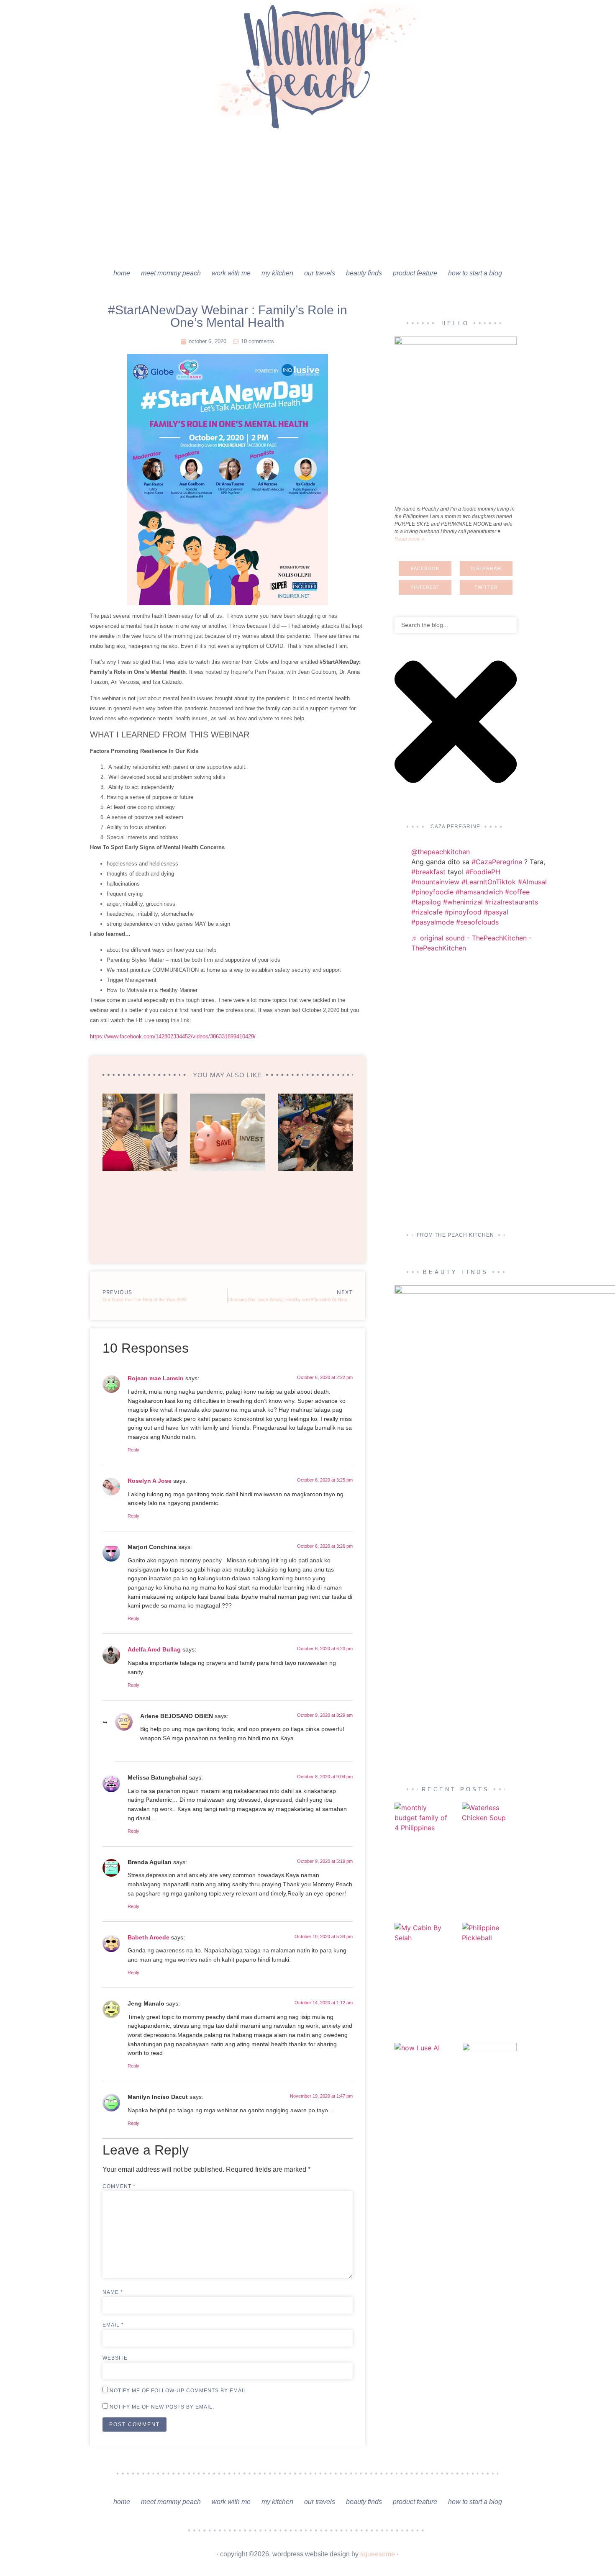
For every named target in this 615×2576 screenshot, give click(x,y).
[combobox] (456, 625)
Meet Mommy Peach (171, 273)
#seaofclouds (477, 922)
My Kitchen (277, 273)
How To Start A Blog (475, 273)
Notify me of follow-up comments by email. (179, 2391)
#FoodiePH (483, 872)
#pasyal (496, 912)
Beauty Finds (364, 273)
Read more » (409, 539)
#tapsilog (426, 902)
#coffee (517, 892)
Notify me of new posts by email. (162, 2407)
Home (122, 273)
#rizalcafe (427, 912)
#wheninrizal (463, 902)
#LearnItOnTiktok (489, 882)
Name (113, 2292)
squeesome (378, 2554)
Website (115, 2358)
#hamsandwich (479, 892)
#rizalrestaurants (511, 902)
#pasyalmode (433, 922)
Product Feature (415, 273)
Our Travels (320, 273)
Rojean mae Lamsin (156, 1378)
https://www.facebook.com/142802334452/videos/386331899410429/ (173, 1036)
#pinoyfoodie (432, 892)
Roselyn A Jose (150, 1481)
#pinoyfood (463, 912)
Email (113, 2325)
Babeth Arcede (149, 1937)
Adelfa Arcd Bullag (154, 1649)
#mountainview (435, 882)
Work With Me (231, 273)
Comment (119, 2186)
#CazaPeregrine (497, 862)
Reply (133, 1450)
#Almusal (532, 882)
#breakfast (428, 872)
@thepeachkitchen (441, 852)
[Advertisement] (307, 201)
